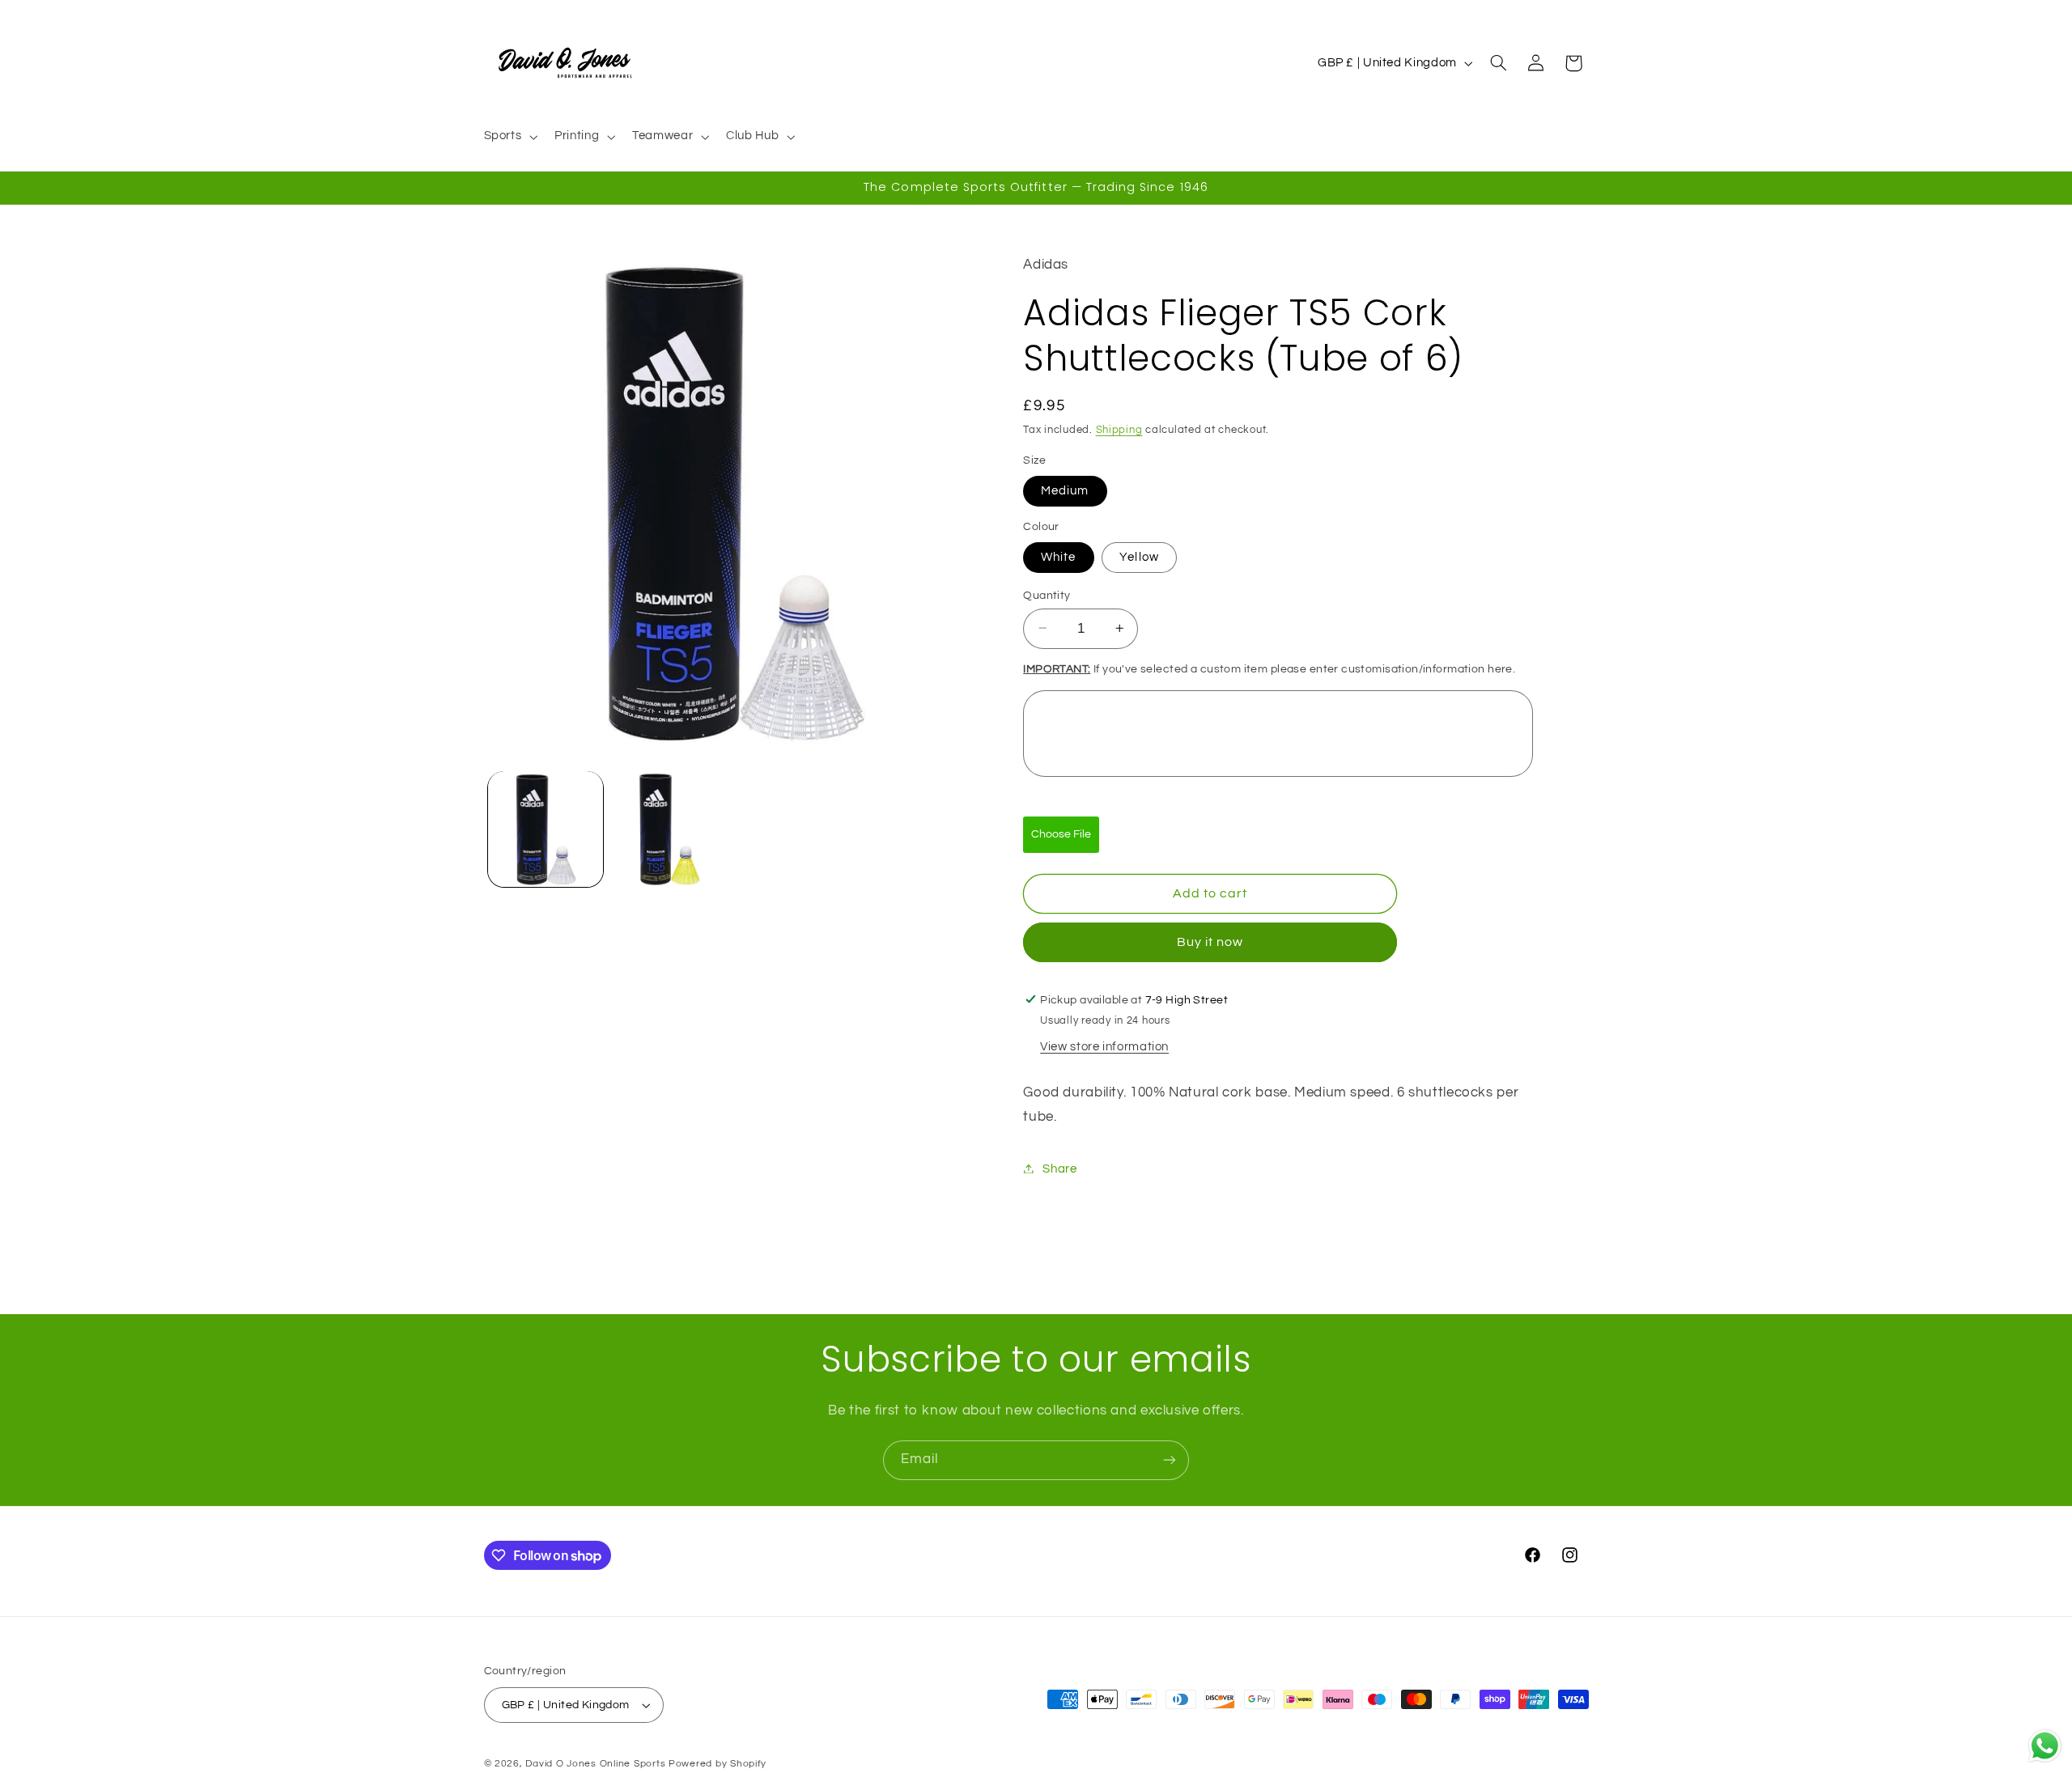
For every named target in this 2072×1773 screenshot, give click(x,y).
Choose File (1061, 833)
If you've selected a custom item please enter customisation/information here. (1269, 669)
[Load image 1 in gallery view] (546, 829)
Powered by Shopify (718, 1764)
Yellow (1139, 556)
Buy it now (1210, 942)
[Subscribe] (1170, 1460)
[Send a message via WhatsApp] (2045, 1746)
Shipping (1119, 429)
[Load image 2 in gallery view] (670, 829)
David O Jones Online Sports (595, 1764)
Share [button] (1059, 1168)
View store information (1104, 1047)
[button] (509, 137)
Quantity (1047, 595)
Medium (1065, 490)
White (1058, 556)
